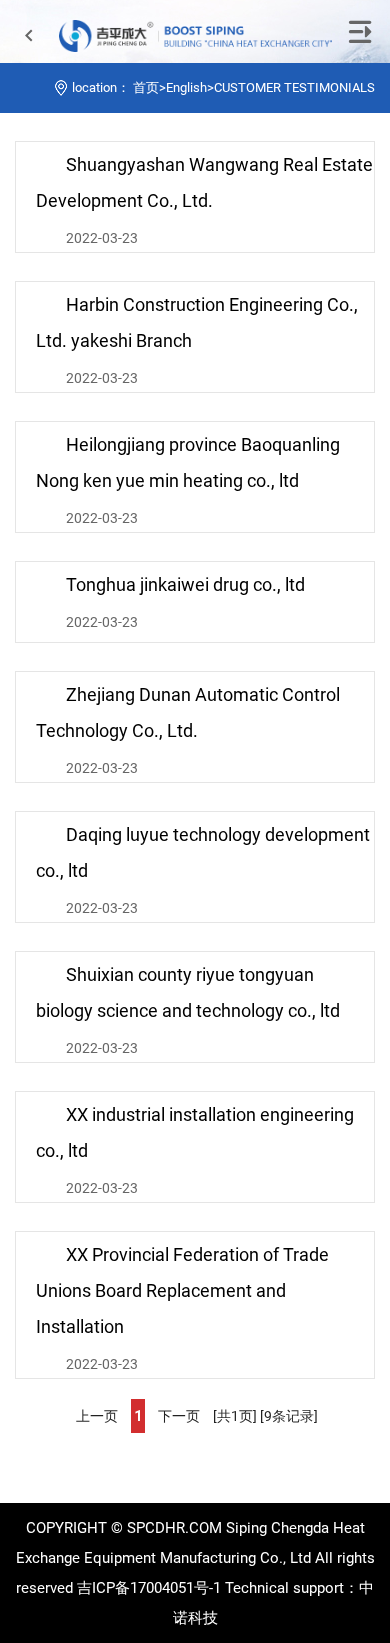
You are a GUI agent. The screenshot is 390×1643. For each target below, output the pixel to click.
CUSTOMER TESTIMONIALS (294, 87)
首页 (146, 87)
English (186, 87)
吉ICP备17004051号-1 (149, 1588)
